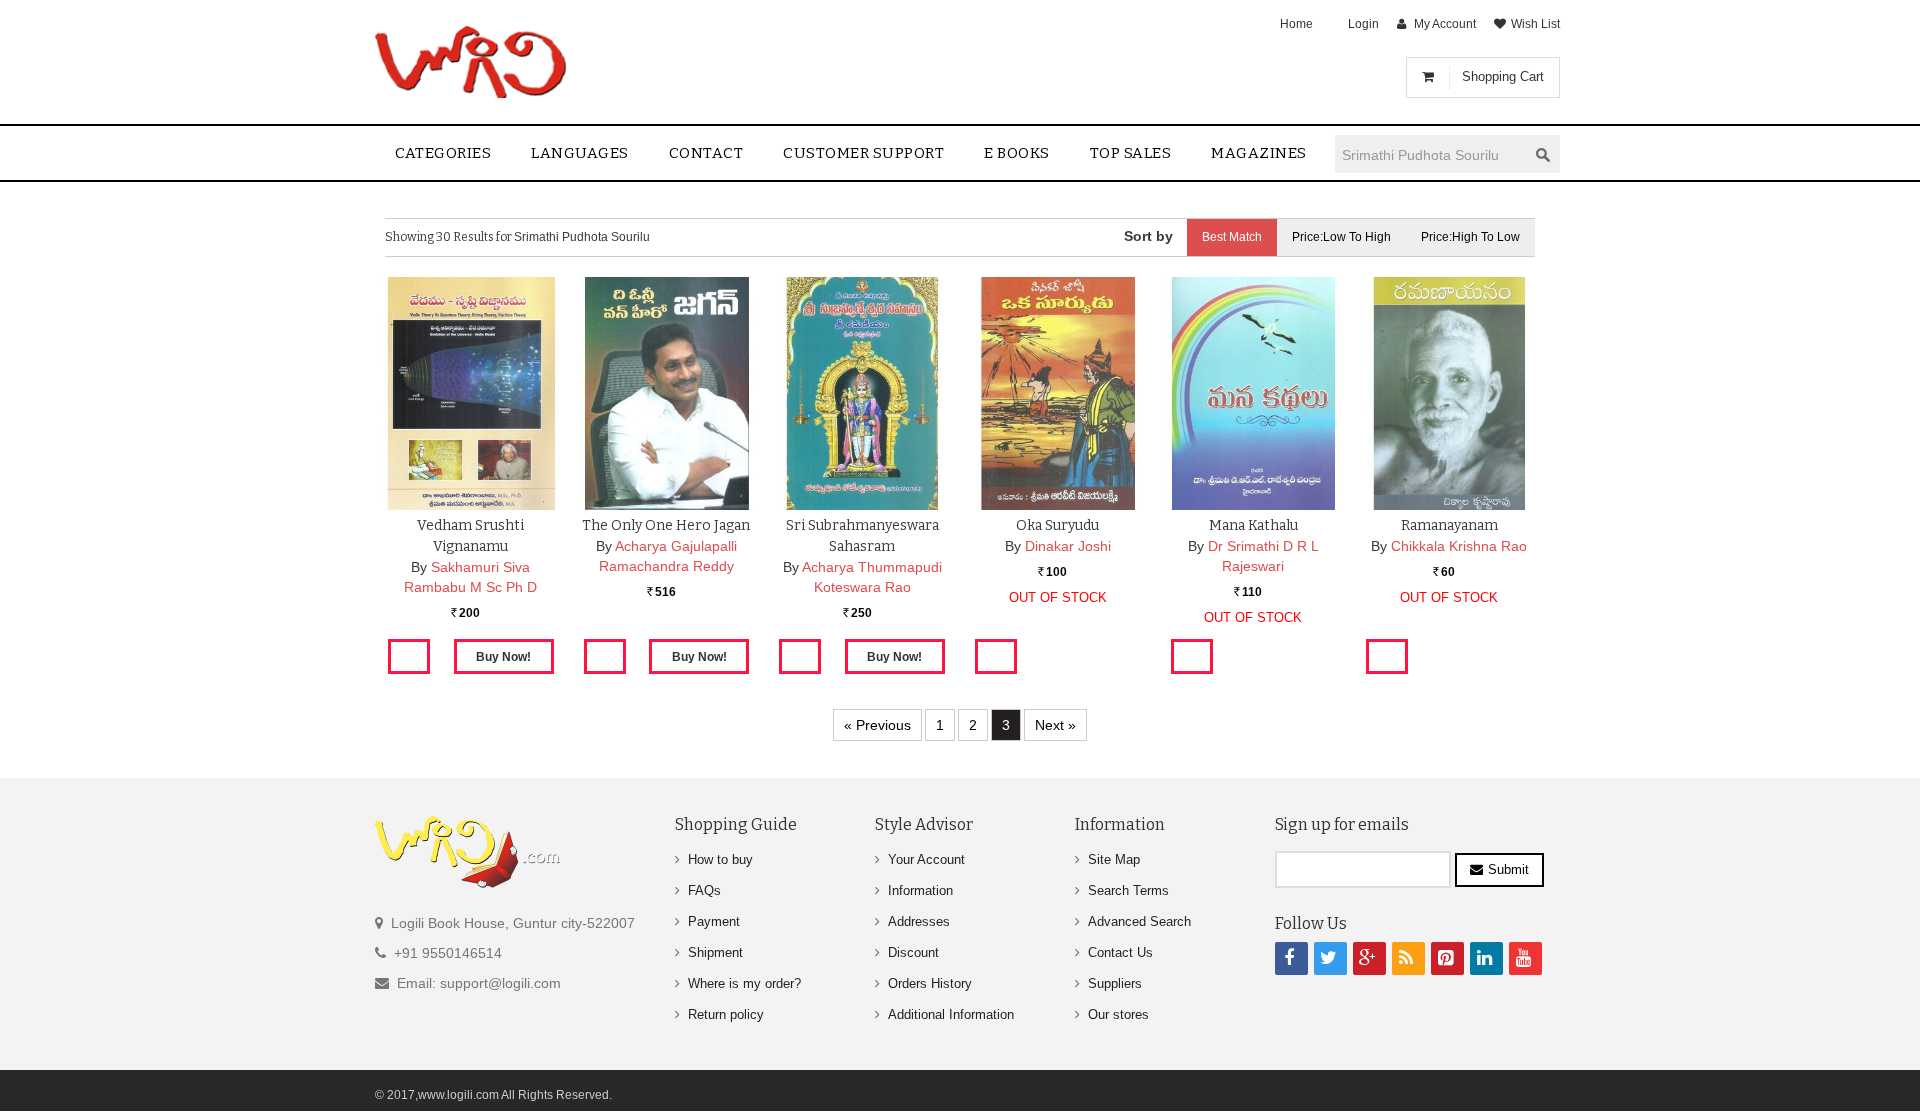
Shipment (715, 952)
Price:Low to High (1341, 237)
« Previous (877, 725)
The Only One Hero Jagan (666, 525)
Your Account (926, 859)
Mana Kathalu (1253, 525)
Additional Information (951, 1014)
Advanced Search (1139, 921)
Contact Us (1120, 952)
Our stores (1118, 1014)
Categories (443, 153)
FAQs (704, 890)
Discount (913, 952)
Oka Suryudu (1057, 525)
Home (1296, 24)
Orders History (930, 983)
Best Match (1232, 237)
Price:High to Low (1470, 237)
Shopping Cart (1503, 76)
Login (1363, 24)
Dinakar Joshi (1068, 546)
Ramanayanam (1449, 525)
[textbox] (1431, 154)
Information (920, 890)
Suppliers (1115, 983)
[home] (472, 62)
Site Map (1114, 859)
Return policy (726, 1014)
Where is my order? (744, 983)
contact (706, 153)
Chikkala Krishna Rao (1459, 546)
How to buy (720, 859)
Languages (580, 153)
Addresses (919, 921)
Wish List (1535, 24)
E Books (1017, 153)
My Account (1445, 24)
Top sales (1131, 153)
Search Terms (1128, 890)
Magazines (1259, 153)
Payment (714, 921)
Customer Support (863, 153)
